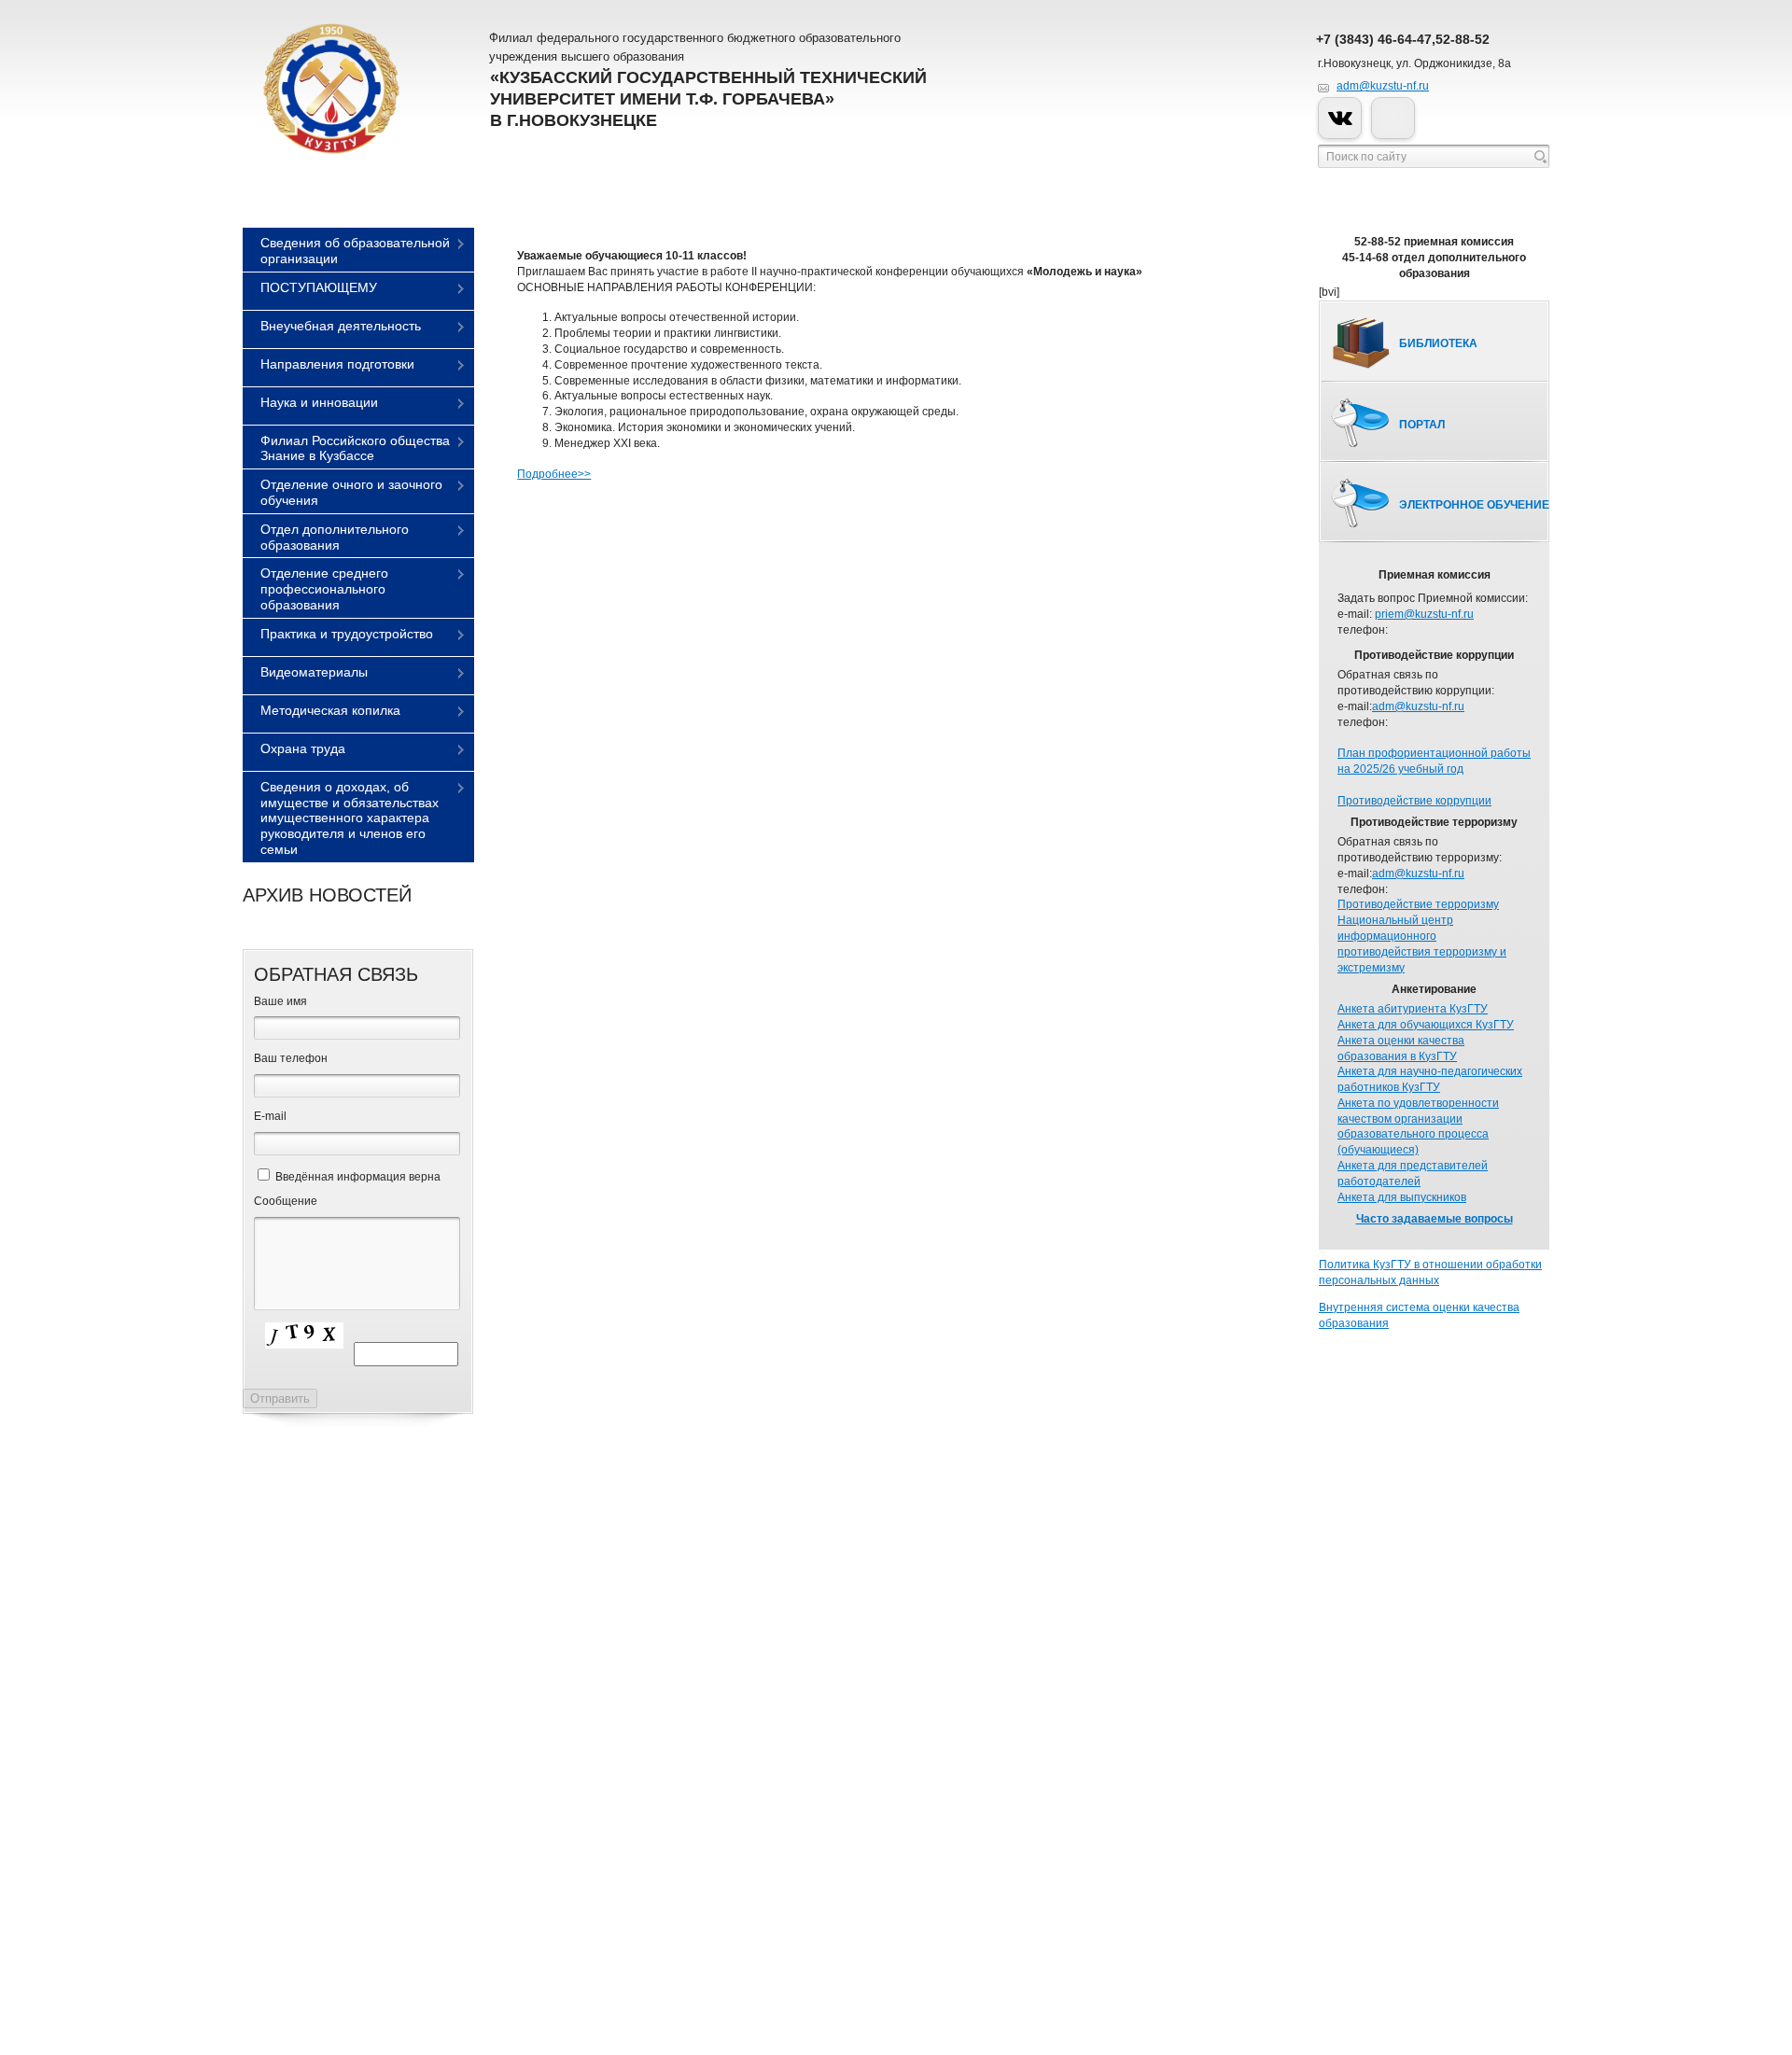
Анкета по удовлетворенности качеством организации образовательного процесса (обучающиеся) (1418, 1126)
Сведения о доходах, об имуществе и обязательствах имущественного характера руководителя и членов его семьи (350, 818)
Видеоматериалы (314, 672)
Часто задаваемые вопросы (1435, 1219)
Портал (1422, 425)
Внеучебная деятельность (341, 326)
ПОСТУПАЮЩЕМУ (319, 287)
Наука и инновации (319, 402)
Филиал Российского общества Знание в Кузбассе (355, 448)
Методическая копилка (330, 710)
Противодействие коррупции (1414, 801)
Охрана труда (303, 748)
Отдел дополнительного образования (335, 537)
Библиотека (1438, 343)
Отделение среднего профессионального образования (324, 589)
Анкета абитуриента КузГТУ (1413, 1009)
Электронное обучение (1474, 505)
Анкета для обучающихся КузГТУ (1426, 1025)
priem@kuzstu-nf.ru (1424, 614)
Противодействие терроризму (1418, 904)
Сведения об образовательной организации (355, 251)
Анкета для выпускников (1402, 1197)
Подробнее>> (554, 474)
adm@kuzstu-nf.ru (1383, 86)
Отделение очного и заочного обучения (351, 492)
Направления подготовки (337, 364)
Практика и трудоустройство (347, 634)
